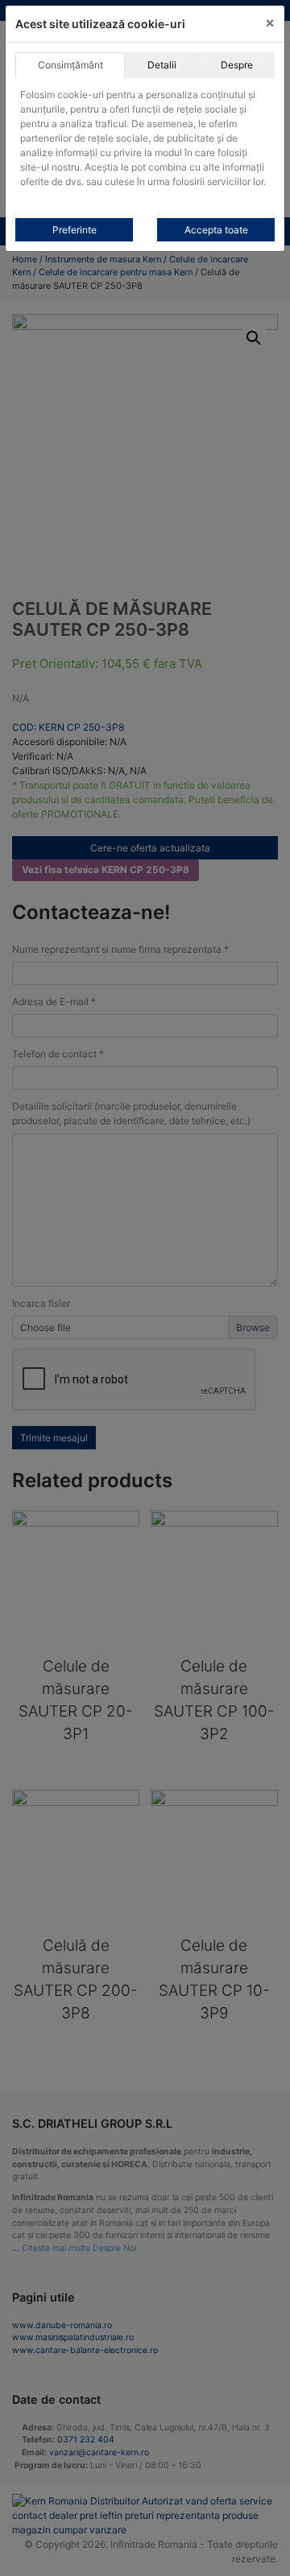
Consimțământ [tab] (70, 65)
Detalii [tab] (162, 65)
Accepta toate (216, 230)
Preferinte (75, 230)
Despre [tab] (237, 65)
